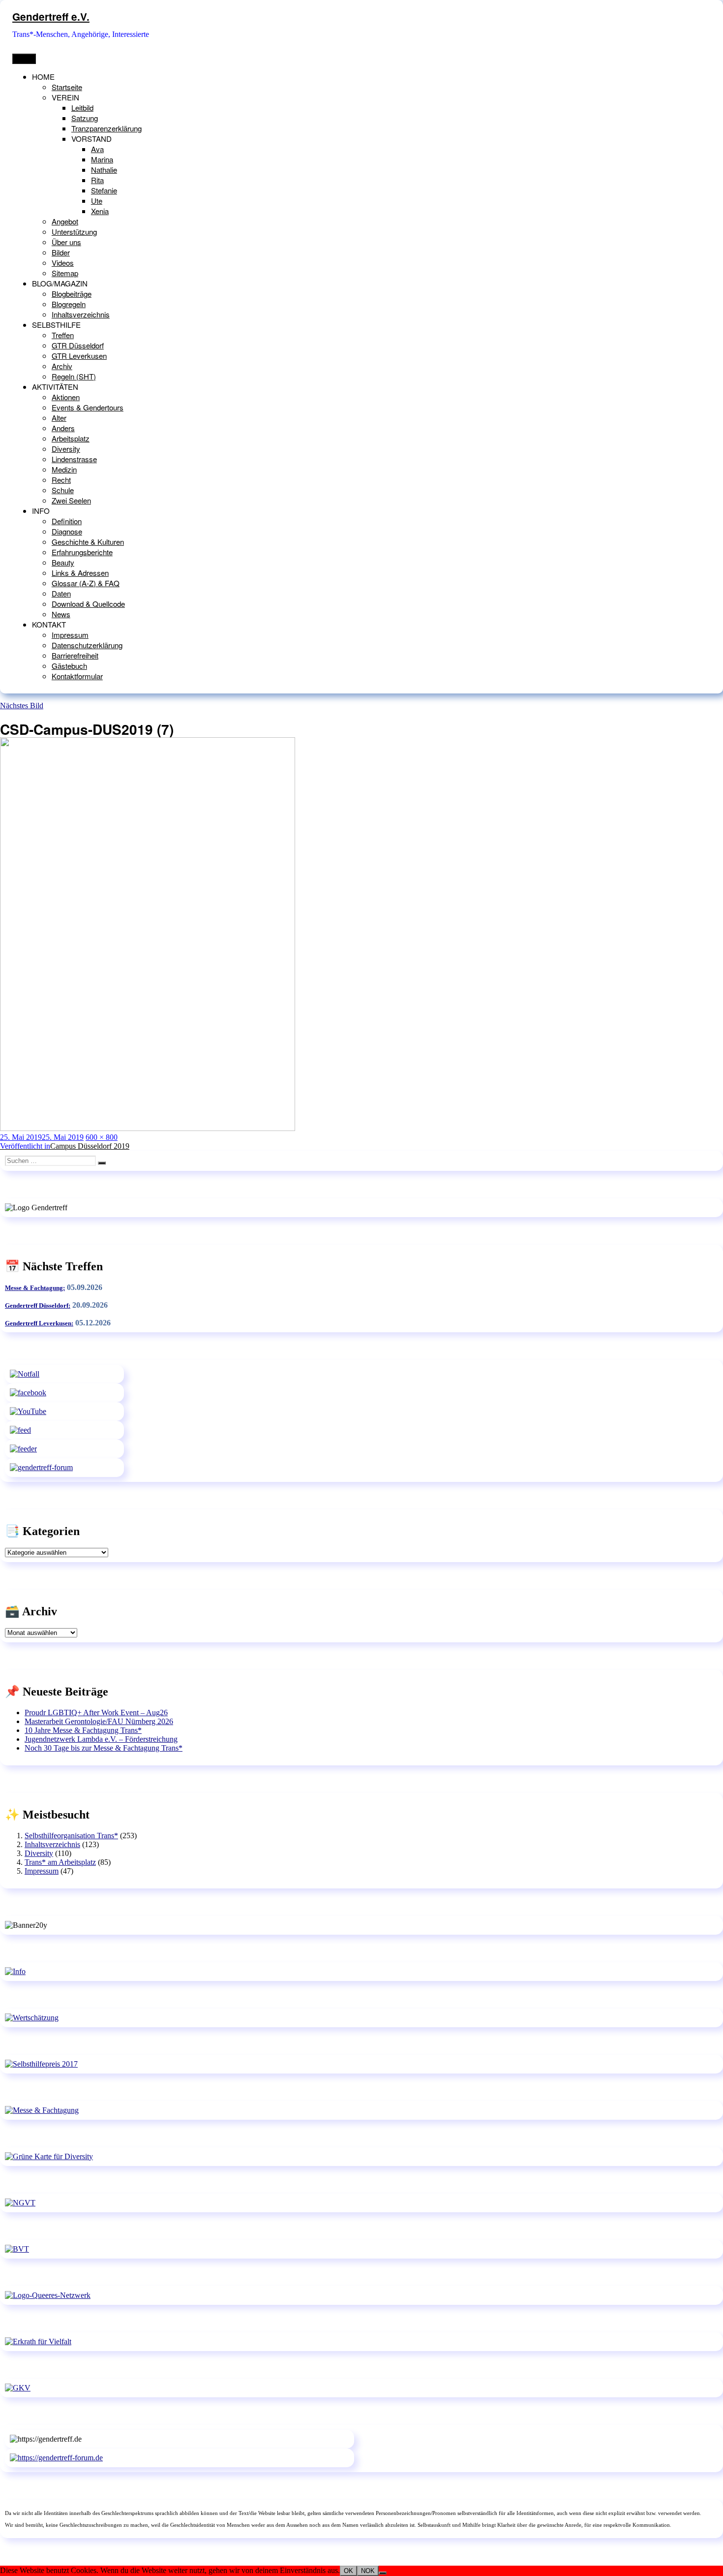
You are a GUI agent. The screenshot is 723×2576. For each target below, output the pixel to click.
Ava (97, 149)
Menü (24, 59)
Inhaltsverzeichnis (81, 314)
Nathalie (104, 170)
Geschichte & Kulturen (88, 542)
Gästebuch (69, 666)
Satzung (85, 118)
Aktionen (66, 397)
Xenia (100, 211)
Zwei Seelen (71, 500)
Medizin (64, 469)
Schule (63, 490)
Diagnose (67, 531)
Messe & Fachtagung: (35, 1288)
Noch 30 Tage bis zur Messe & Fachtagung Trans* (104, 1748)
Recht (61, 480)
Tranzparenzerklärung (106, 128)
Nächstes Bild (22, 706)
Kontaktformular (77, 676)
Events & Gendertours (88, 407)
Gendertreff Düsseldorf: (38, 1305)
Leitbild (82, 108)
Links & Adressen (80, 573)
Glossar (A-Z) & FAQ (86, 583)
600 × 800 (102, 1137)
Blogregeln (69, 304)
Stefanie (104, 190)
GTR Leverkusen (79, 356)
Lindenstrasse (74, 459)
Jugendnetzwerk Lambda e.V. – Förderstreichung (101, 1739)
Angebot (65, 221)
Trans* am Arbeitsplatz (60, 1862)
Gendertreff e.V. (51, 16)
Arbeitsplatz (71, 438)
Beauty (63, 562)
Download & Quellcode (88, 604)
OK (348, 2571)
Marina (102, 159)
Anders (63, 428)
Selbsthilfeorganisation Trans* (71, 1836)
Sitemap (65, 273)
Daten (61, 593)
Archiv (62, 366)
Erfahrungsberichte (82, 552)
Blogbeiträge (72, 294)
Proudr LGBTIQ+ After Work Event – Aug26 (96, 1712)
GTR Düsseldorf (78, 345)
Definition (67, 521)
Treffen (63, 335)
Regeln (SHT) (74, 376)
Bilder (61, 252)
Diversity (66, 449)
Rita (97, 180)
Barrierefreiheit (75, 655)
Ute (97, 201)
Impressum (70, 635)
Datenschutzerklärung (87, 645)
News (61, 614)
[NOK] (383, 2573)
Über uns (66, 242)
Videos (63, 263)
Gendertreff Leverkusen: (39, 1323)
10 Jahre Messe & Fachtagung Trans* (83, 1730)
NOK (368, 2571)
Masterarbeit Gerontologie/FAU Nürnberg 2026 (99, 1721)
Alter (59, 418)
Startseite (67, 87)
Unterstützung (74, 232)
